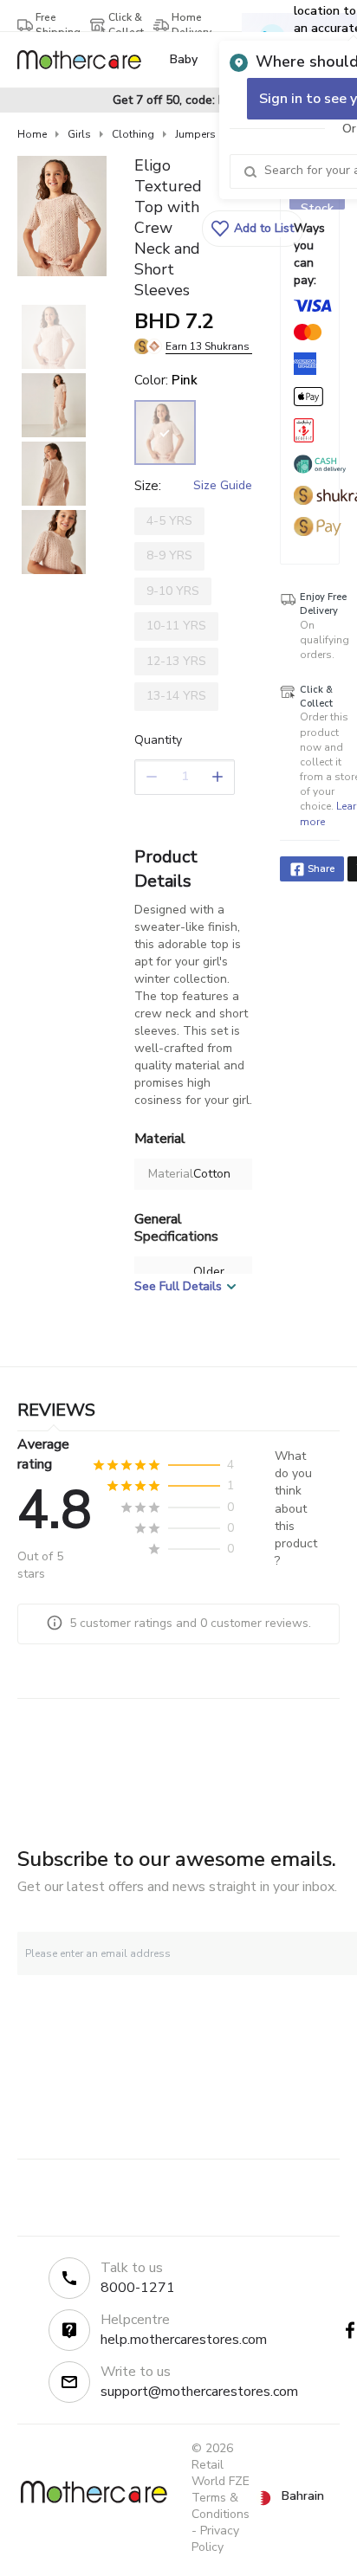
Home (32, 134)
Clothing (133, 134)
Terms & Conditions (221, 2506)
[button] (253, 229)
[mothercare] (86, 60)
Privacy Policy (215, 2539)
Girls (79, 134)
